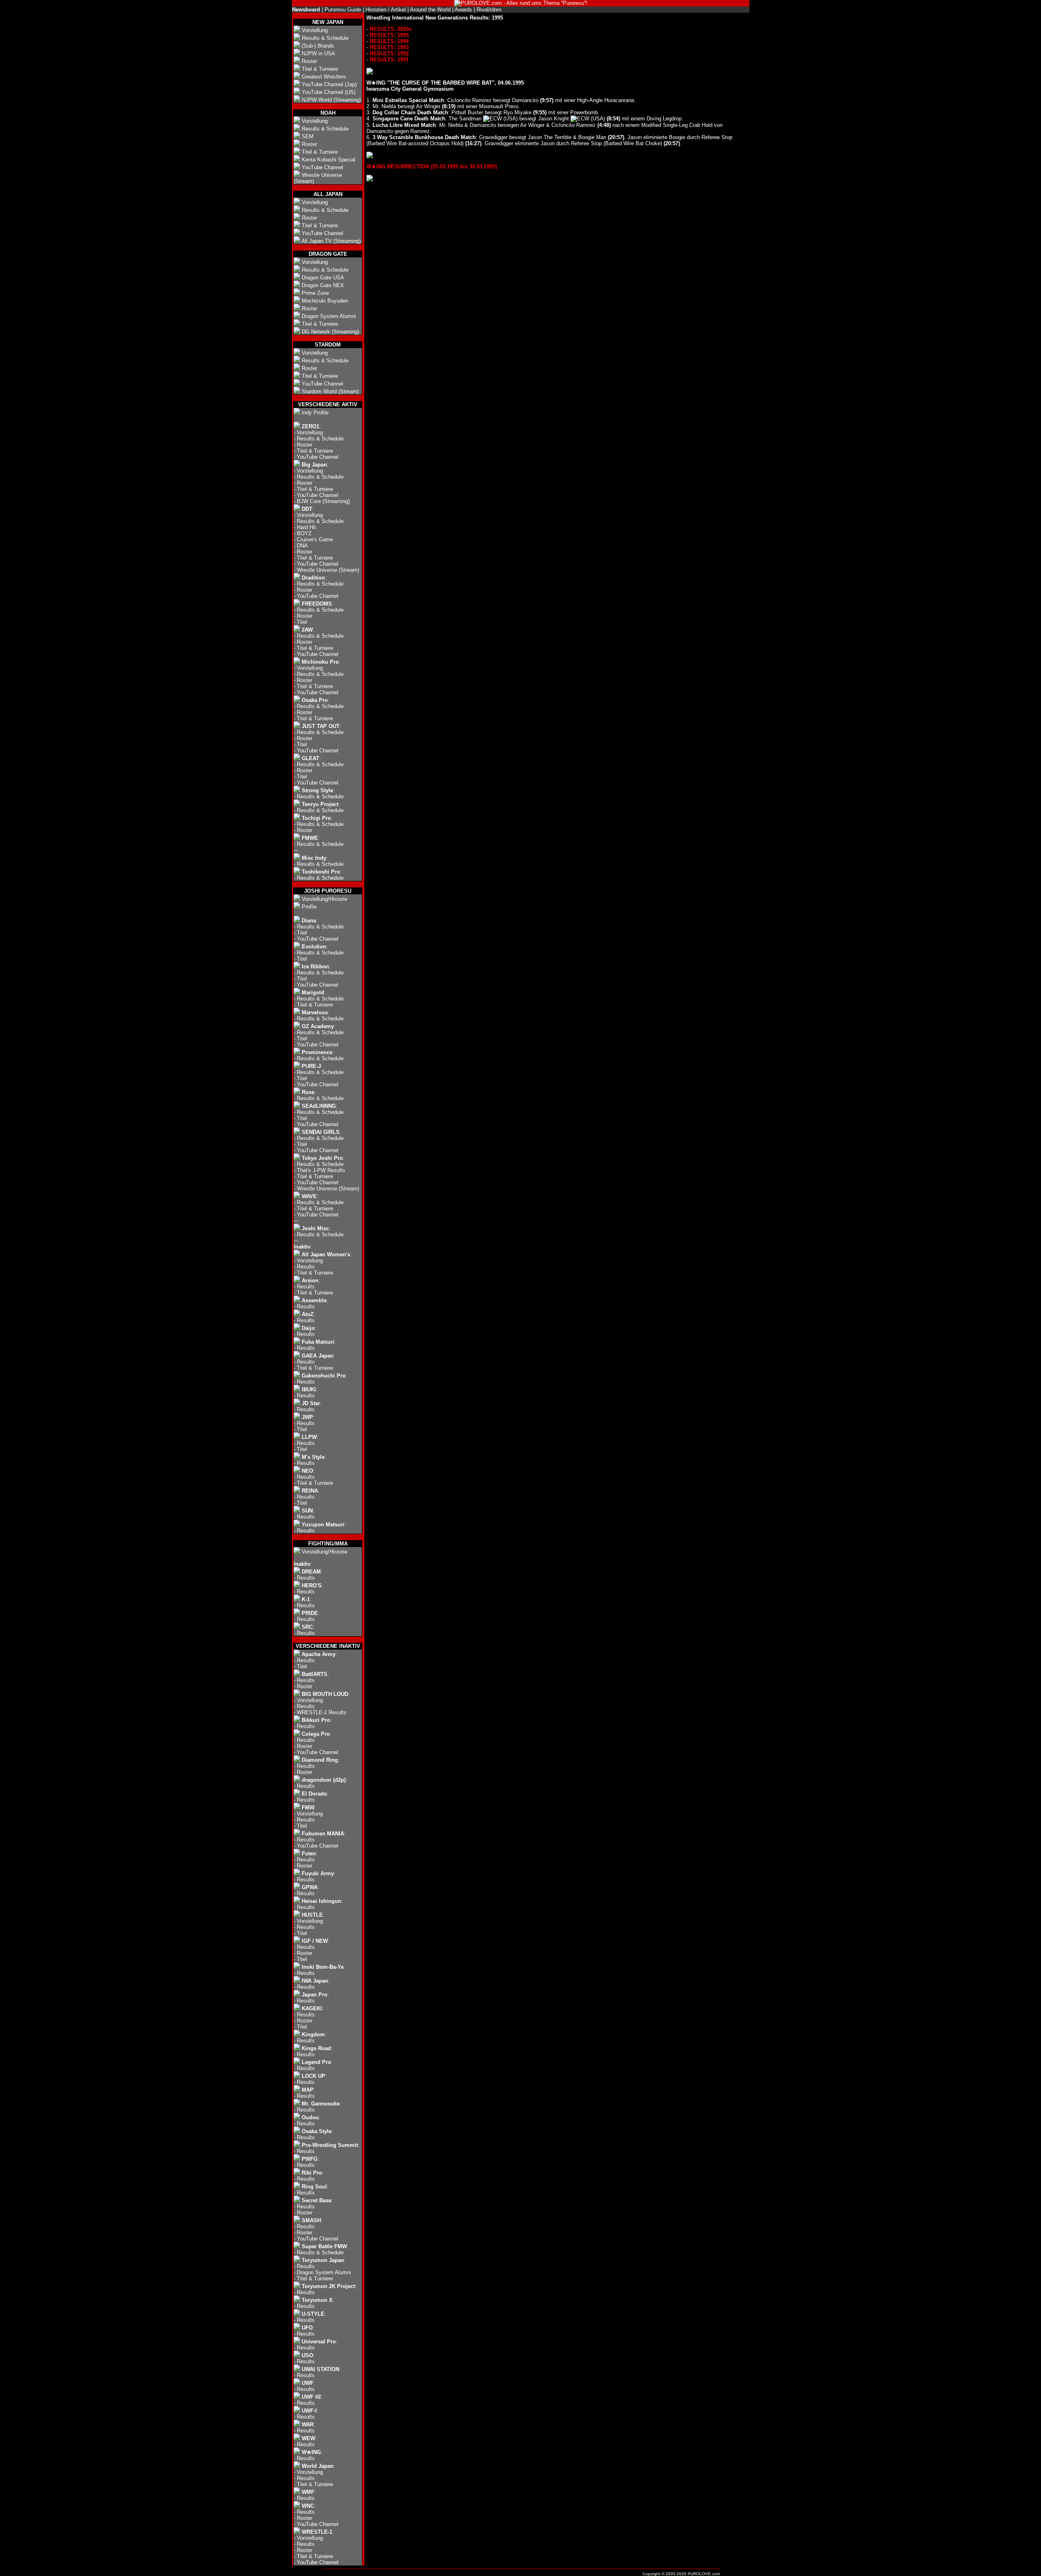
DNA (302, 546)
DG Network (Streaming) (330, 332)
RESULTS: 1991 (389, 60)
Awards (463, 10)
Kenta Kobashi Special (329, 160)
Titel (302, 622)
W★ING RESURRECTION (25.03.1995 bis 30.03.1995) (432, 167)
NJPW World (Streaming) (331, 100)
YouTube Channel (322, 167)
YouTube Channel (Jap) (329, 84)
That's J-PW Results (321, 1170)
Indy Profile (315, 413)
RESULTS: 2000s (391, 29)
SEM (308, 136)
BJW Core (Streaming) (323, 501)
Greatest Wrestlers (324, 77)
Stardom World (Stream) (330, 391)
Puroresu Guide (343, 10)
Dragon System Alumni (329, 316)
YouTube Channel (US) (329, 92)
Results (306, 1267)
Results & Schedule (325, 38)
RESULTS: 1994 (389, 41)
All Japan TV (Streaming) (331, 241)
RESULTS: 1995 (389, 35)
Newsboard (306, 10)
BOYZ (304, 533)
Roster (309, 61)
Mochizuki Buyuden (325, 301)
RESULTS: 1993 (389, 47)
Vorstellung (315, 30)
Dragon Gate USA (323, 278)
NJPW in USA (318, 53)
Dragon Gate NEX (323, 285)
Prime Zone (315, 293)
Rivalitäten (489, 10)
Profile (309, 907)
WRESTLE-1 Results (322, 1712)
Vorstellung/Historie (324, 899)
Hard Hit (306, 527)
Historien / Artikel (386, 10)
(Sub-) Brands (318, 46)
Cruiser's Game (315, 539)
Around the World (430, 10)
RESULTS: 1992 (389, 53)
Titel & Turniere (320, 69)
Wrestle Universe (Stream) (328, 570)
